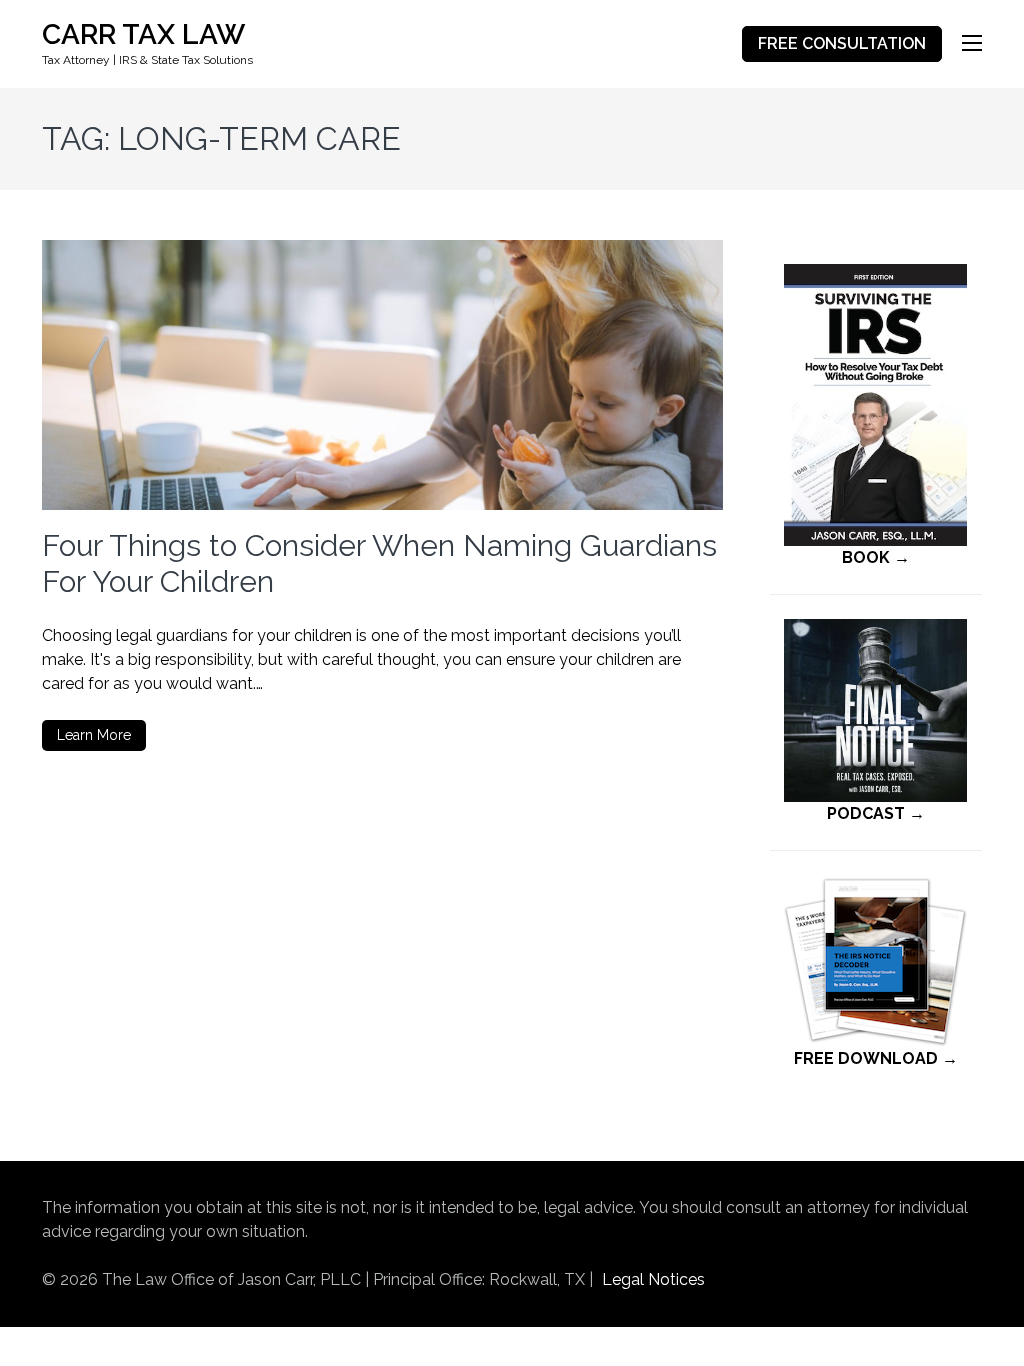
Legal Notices (653, 1279)
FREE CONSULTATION (842, 43)
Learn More (94, 735)
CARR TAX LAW (143, 34)
